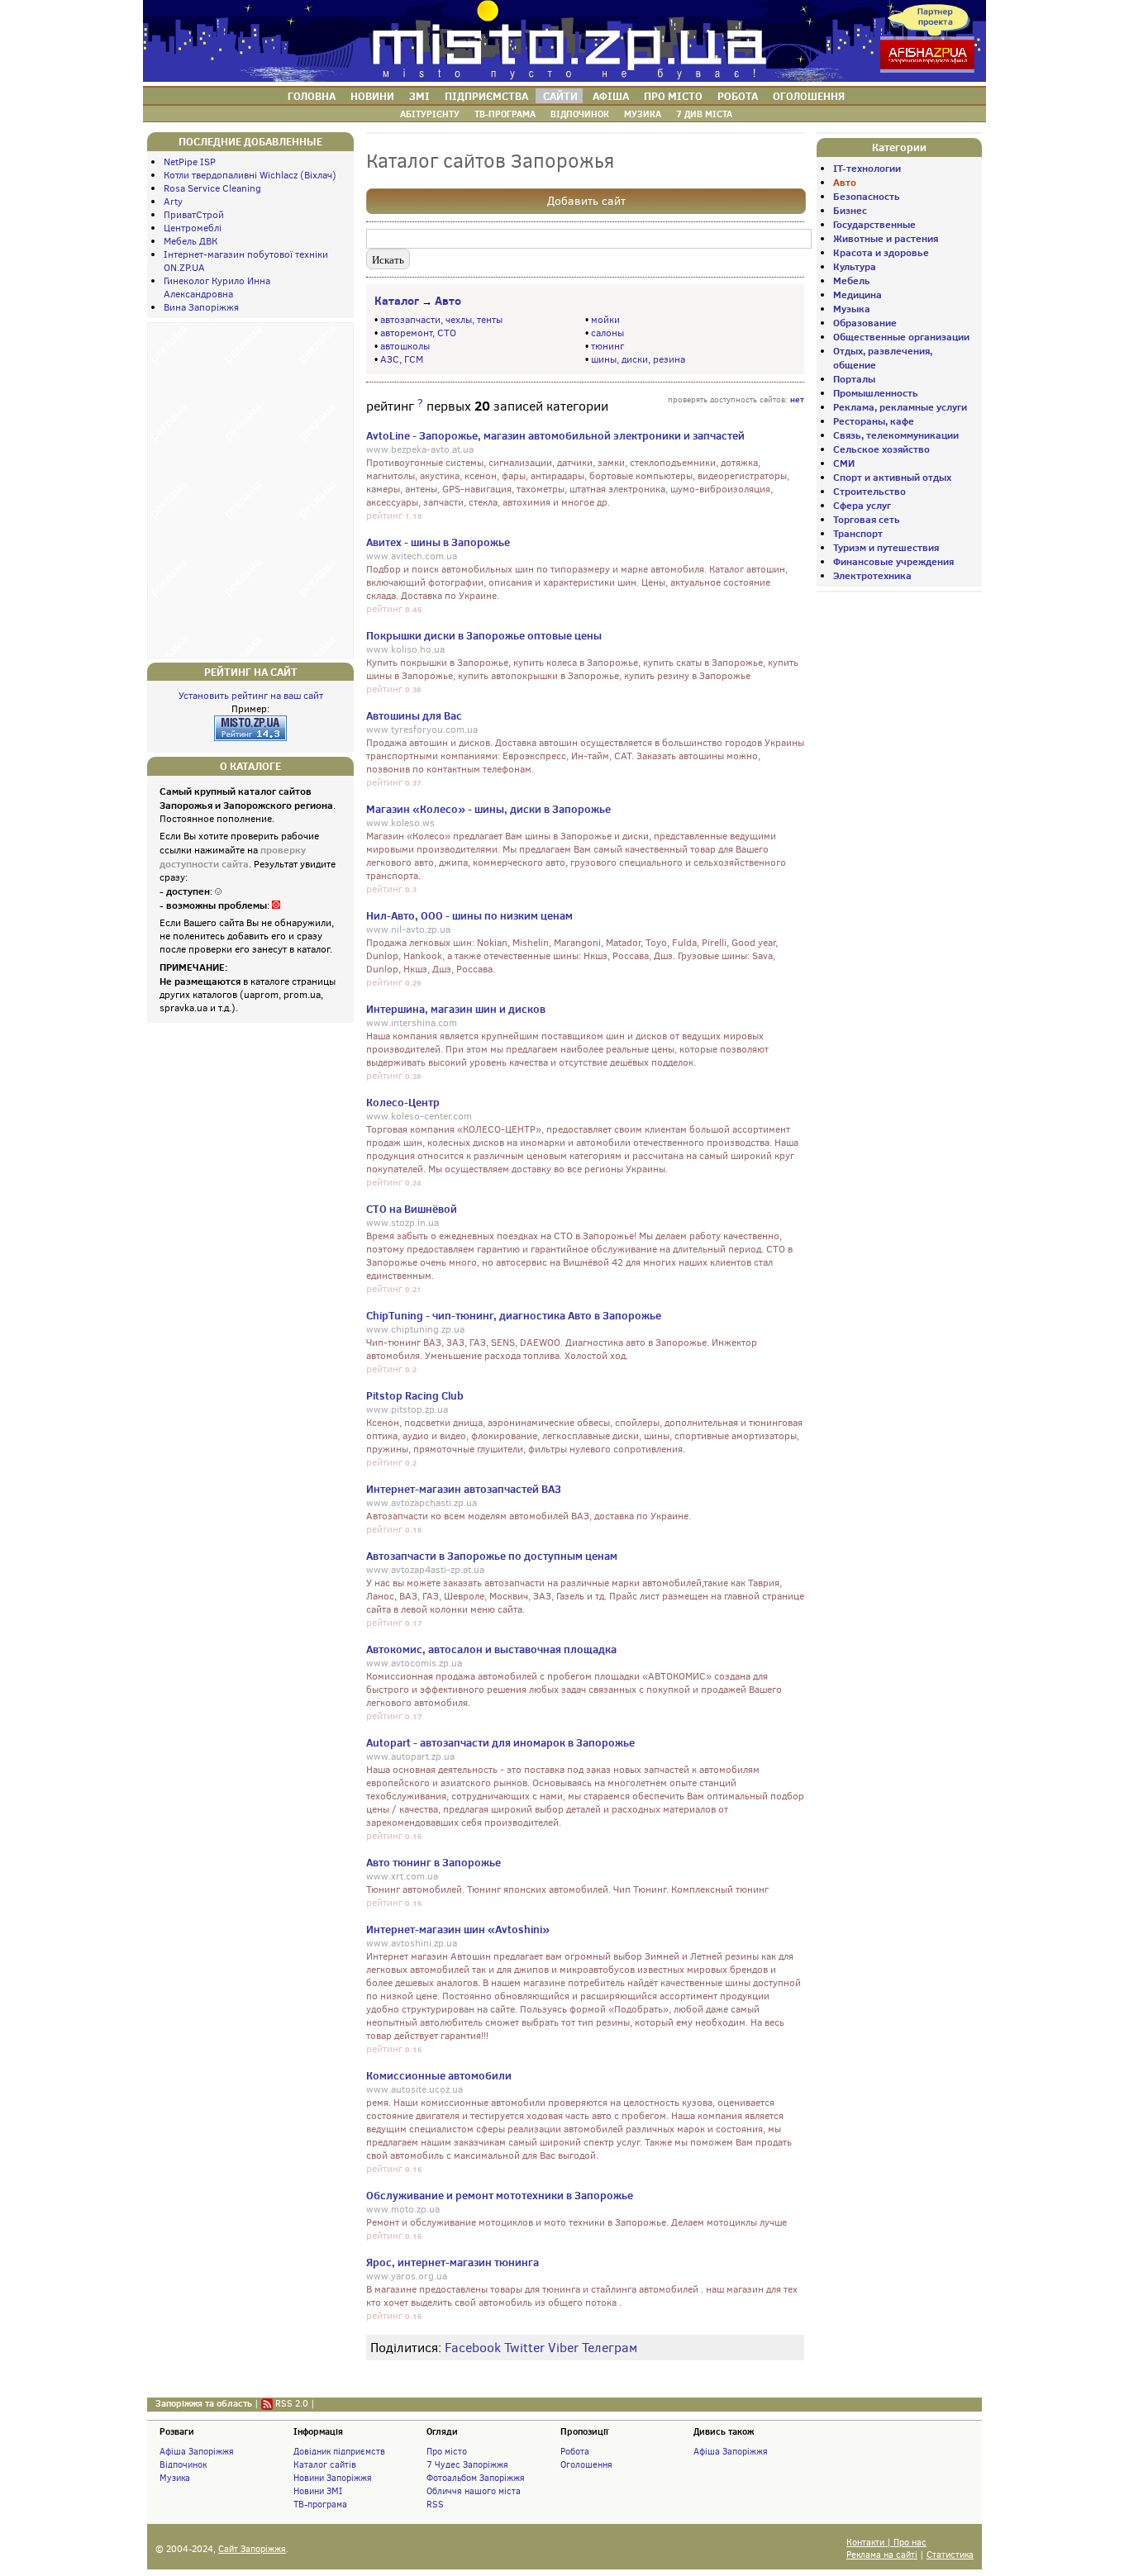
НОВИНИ (372, 96)
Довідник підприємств (339, 2451)
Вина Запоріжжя (201, 307)
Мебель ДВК (191, 241)
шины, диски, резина (638, 359)
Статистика (950, 2555)
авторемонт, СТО (418, 333)
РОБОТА (738, 96)
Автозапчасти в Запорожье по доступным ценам (492, 1556)
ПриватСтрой (194, 215)
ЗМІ (419, 96)
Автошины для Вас (414, 715)
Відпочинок (183, 2464)
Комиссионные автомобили (439, 2075)
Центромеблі (193, 228)
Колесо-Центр (403, 1102)
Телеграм (610, 2348)
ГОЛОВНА (312, 96)
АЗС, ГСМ (402, 359)
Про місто (447, 2451)
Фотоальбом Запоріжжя (476, 2478)
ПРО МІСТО (673, 96)
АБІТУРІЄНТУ (430, 114)
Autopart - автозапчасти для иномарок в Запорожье (500, 1742)
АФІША (611, 96)
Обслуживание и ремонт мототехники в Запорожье (500, 2195)
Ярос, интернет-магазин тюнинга (453, 2262)
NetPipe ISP (190, 162)
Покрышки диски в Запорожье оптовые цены (484, 635)
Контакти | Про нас (886, 2543)
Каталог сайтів (325, 2464)
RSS (435, 2504)
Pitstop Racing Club (415, 1395)
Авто (448, 301)
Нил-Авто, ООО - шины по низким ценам (469, 915)
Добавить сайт (586, 201)
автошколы (405, 346)
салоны (607, 333)
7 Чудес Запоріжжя (467, 2464)
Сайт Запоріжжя (252, 2549)
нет (797, 399)
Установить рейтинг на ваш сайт (251, 696)
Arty (173, 202)
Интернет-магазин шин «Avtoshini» (458, 1929)
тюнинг (607, 346)
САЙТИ (560, 96)
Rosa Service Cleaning (212, 188)
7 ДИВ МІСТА (704, 114)
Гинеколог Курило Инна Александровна (217, 288)
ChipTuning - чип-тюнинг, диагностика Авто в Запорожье (514, 1315)
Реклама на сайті (882, 2555)
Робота (575, 2451)
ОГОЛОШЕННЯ (809, 96)
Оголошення (586, 2464)
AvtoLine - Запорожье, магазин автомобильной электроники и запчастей (555, 435)
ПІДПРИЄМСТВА (486, 96)
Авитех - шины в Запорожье (438, 542)
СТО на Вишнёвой (412, 1209)
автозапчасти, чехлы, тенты (441, 320)
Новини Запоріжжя (333, 2478)
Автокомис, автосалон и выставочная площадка (491, 1649)
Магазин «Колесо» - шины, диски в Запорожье (488, 809)
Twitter (524, 2348)
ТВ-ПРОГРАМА (505, 114)
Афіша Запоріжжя (197, 2451)
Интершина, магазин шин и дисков (456, 1009)
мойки (605, 320)
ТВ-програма (320, 2504)
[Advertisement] (250, 488)
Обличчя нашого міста (474, 2491)
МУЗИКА (643, 114)
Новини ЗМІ (318, 2491)
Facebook (473, 2348)
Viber (563, 2348)
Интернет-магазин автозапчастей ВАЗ (464, 1489)
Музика (175, 2478)
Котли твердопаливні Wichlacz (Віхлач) (250, 175)
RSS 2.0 (292, 2403)
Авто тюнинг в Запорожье (433, 1862)
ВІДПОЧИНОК (580, 114)
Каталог (397, 301)
